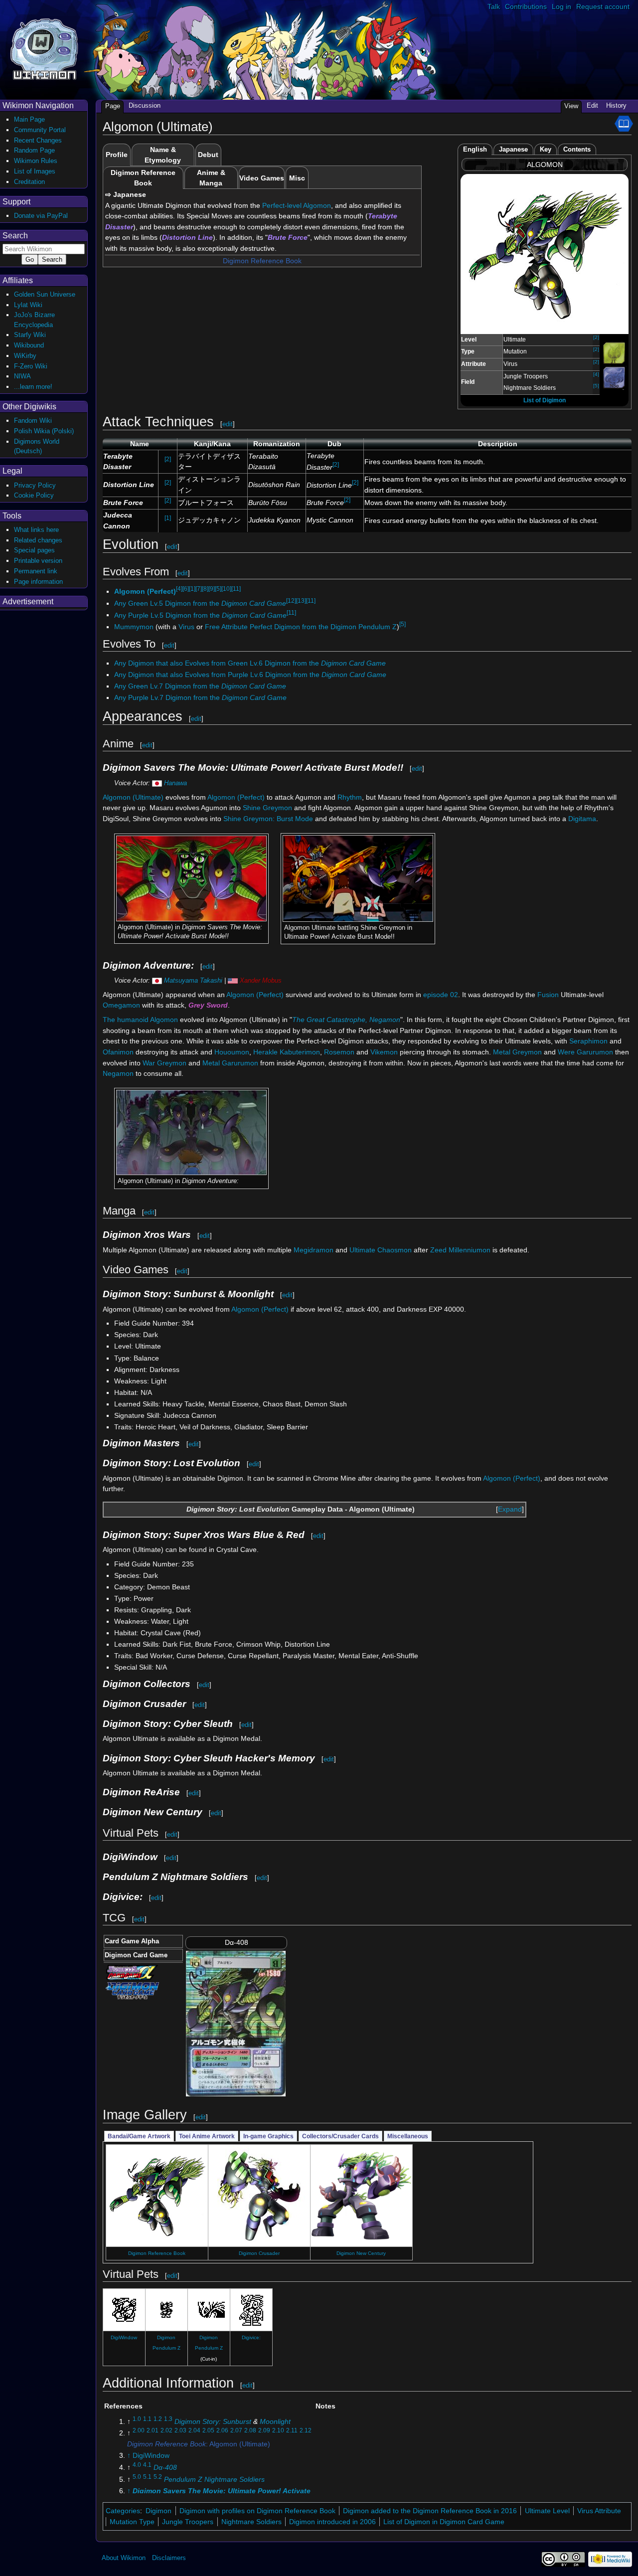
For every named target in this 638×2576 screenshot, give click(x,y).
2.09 (264, 2431)
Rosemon (339, 1052)
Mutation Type (132, 2522)
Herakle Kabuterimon (287, 1052)
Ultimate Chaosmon (381, 1250)
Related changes (38, 540)
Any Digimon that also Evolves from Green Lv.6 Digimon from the (250, 663)
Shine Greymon (267, 808)
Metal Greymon (517, 1052)
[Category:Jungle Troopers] (614, 353)
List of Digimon (545, 400)
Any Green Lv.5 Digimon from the (200, 603)
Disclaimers (169, 2558)
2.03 (180, 2431)
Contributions (526, 6)
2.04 (194, 2431)
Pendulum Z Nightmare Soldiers (214, 2479)
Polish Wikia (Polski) (44, 431)
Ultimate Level (547, 2511)
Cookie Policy (34, 495)
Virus (186, 627)
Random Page (34, 150)
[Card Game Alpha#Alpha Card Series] (132, 1972)
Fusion (548, 995)
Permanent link (36, 571)
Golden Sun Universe (45, 294)
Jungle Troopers (188, 2522)
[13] (301, 601)
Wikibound (29, 345)
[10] (226, 589)
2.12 (306, 2431)
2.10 (278, 2431)
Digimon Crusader (259, 2253)
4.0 (137, 2465)
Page (113, 106)
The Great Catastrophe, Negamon (346, 1020)
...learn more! (33, 387)
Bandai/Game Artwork (139, 2136)
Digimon (159, 2511)
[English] (233, 980)
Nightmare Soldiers (251, 2522)
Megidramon (314, 1250)
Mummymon (134, 627)
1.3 (168, 2419)
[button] (510, 1510)
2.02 (166, 2431)
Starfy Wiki (30, 335)
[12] (291, 601)
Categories (123, 2511)
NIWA (22, 376)
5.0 (137, 2477)
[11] (236, 589)
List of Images (35, 171)
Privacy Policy (35, 485)
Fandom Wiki (33, 421)
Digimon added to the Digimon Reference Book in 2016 (430, 2511)
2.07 (236, 2431)
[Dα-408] (236, 2023)
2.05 (208, 2431)
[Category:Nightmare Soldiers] (614, 377)
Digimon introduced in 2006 (332, 2522)
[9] (212, 589)
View (571, 106)
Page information (38, 582)
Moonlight (275, 2421)
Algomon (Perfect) (145, 591)
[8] (205, 589)
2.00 (139, 2431)
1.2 (158, 2419)
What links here (36, 530)
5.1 (147, 2477)
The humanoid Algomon (140, 1020)
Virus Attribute (599, 2511)
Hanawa (175, 783)
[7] (199, 589)
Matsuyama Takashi (193, 980)
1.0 (137, 2419)
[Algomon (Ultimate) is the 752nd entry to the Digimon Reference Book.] (624, 123)
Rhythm (350, 797)
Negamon (118, 1073)
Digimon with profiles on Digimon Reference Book (257, 2511)
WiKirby (25, 356)
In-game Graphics (268, 2136)
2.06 (222, 2431)
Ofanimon (118, 1052)
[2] (596, 337)
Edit (592, 105)
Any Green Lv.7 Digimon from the (200, 686)
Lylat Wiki (28, 305)
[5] (596, 386)
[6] (186, 589)
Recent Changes (38, 140)
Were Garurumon (585, 1052)
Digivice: (251, 2337)
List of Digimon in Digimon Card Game (444, 2522)
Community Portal (40, 130)
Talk (494, 6)
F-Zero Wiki (31, 366)
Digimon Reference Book (262, 261)
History (616, 105)
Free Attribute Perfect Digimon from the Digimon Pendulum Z (301, 627)
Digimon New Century (361, 2253)
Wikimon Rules (36, 161)
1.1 (147, 2419)
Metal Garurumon (230, 1063)
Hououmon (232, 1052)
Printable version (38, 561)
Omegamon (121, 1005)
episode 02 (441, 995)
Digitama (582, 819)
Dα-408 (165, 2467)
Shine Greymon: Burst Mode (268, 819)
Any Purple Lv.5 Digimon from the (200, 615)
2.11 (292, 2431)
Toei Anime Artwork (207, 2136)
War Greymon (164, 1063)
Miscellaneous (408, 2136)
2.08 (250, 2431)
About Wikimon (124, 2558)
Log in (561, 6)
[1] (168, 518)
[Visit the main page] (44, 48)
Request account (603, 6)
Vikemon (384, 1052)
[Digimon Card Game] (132, 1990)
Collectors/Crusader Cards (340, 2136)
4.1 (147, 2465)
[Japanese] (157, 783)
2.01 (153, 2431)
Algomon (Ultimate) (133, 797)
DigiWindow (124, 2337)
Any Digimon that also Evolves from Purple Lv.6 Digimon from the (250, 675)
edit (228, 424)
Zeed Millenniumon (460, 1250)
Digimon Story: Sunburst (213, 2421)
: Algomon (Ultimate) (199, 2444)
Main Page (29, 119)
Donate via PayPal (41, 216)
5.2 (158, 2477)
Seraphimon (588, 1041)
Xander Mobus (261, 980)
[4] (596, 374)
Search (15, 236)
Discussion (145, 105)
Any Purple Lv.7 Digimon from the (200, 697)
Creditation (29, 182)
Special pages (34, 550)
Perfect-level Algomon (297, 205)
